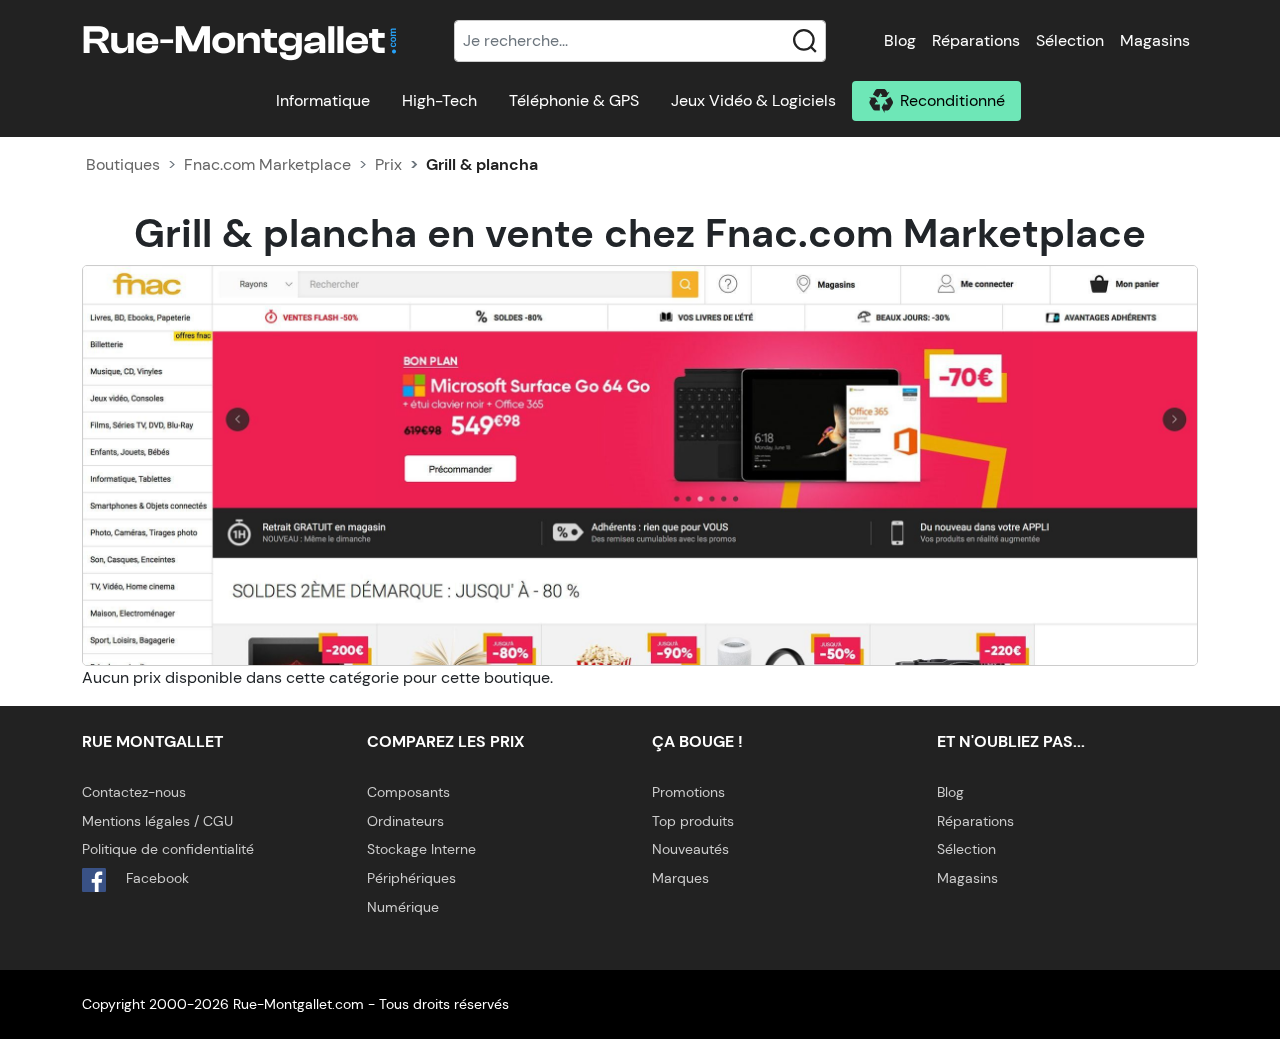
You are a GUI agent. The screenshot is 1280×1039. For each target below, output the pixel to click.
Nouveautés (690, 849)
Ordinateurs (405, 821)
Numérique (403, 907)
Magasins (1155, 40)
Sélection (1070, 40)
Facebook (155, 878)
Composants (408, 792)
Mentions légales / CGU (157, 821)
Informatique (323, 100)
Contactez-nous (134, 792)
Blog (900, 40)
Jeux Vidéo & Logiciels (753, 100)
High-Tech (439, 100)
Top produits (693, 821)
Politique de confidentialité (168, 849)
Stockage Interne (421, 849)
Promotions (688, 792)
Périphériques (411, 878)
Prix (388, 164)
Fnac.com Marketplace (267, 164)
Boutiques (123, 164)
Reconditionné (952, 100)
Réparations (976, 40)
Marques (680, 878)
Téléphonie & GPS (574, 100)
